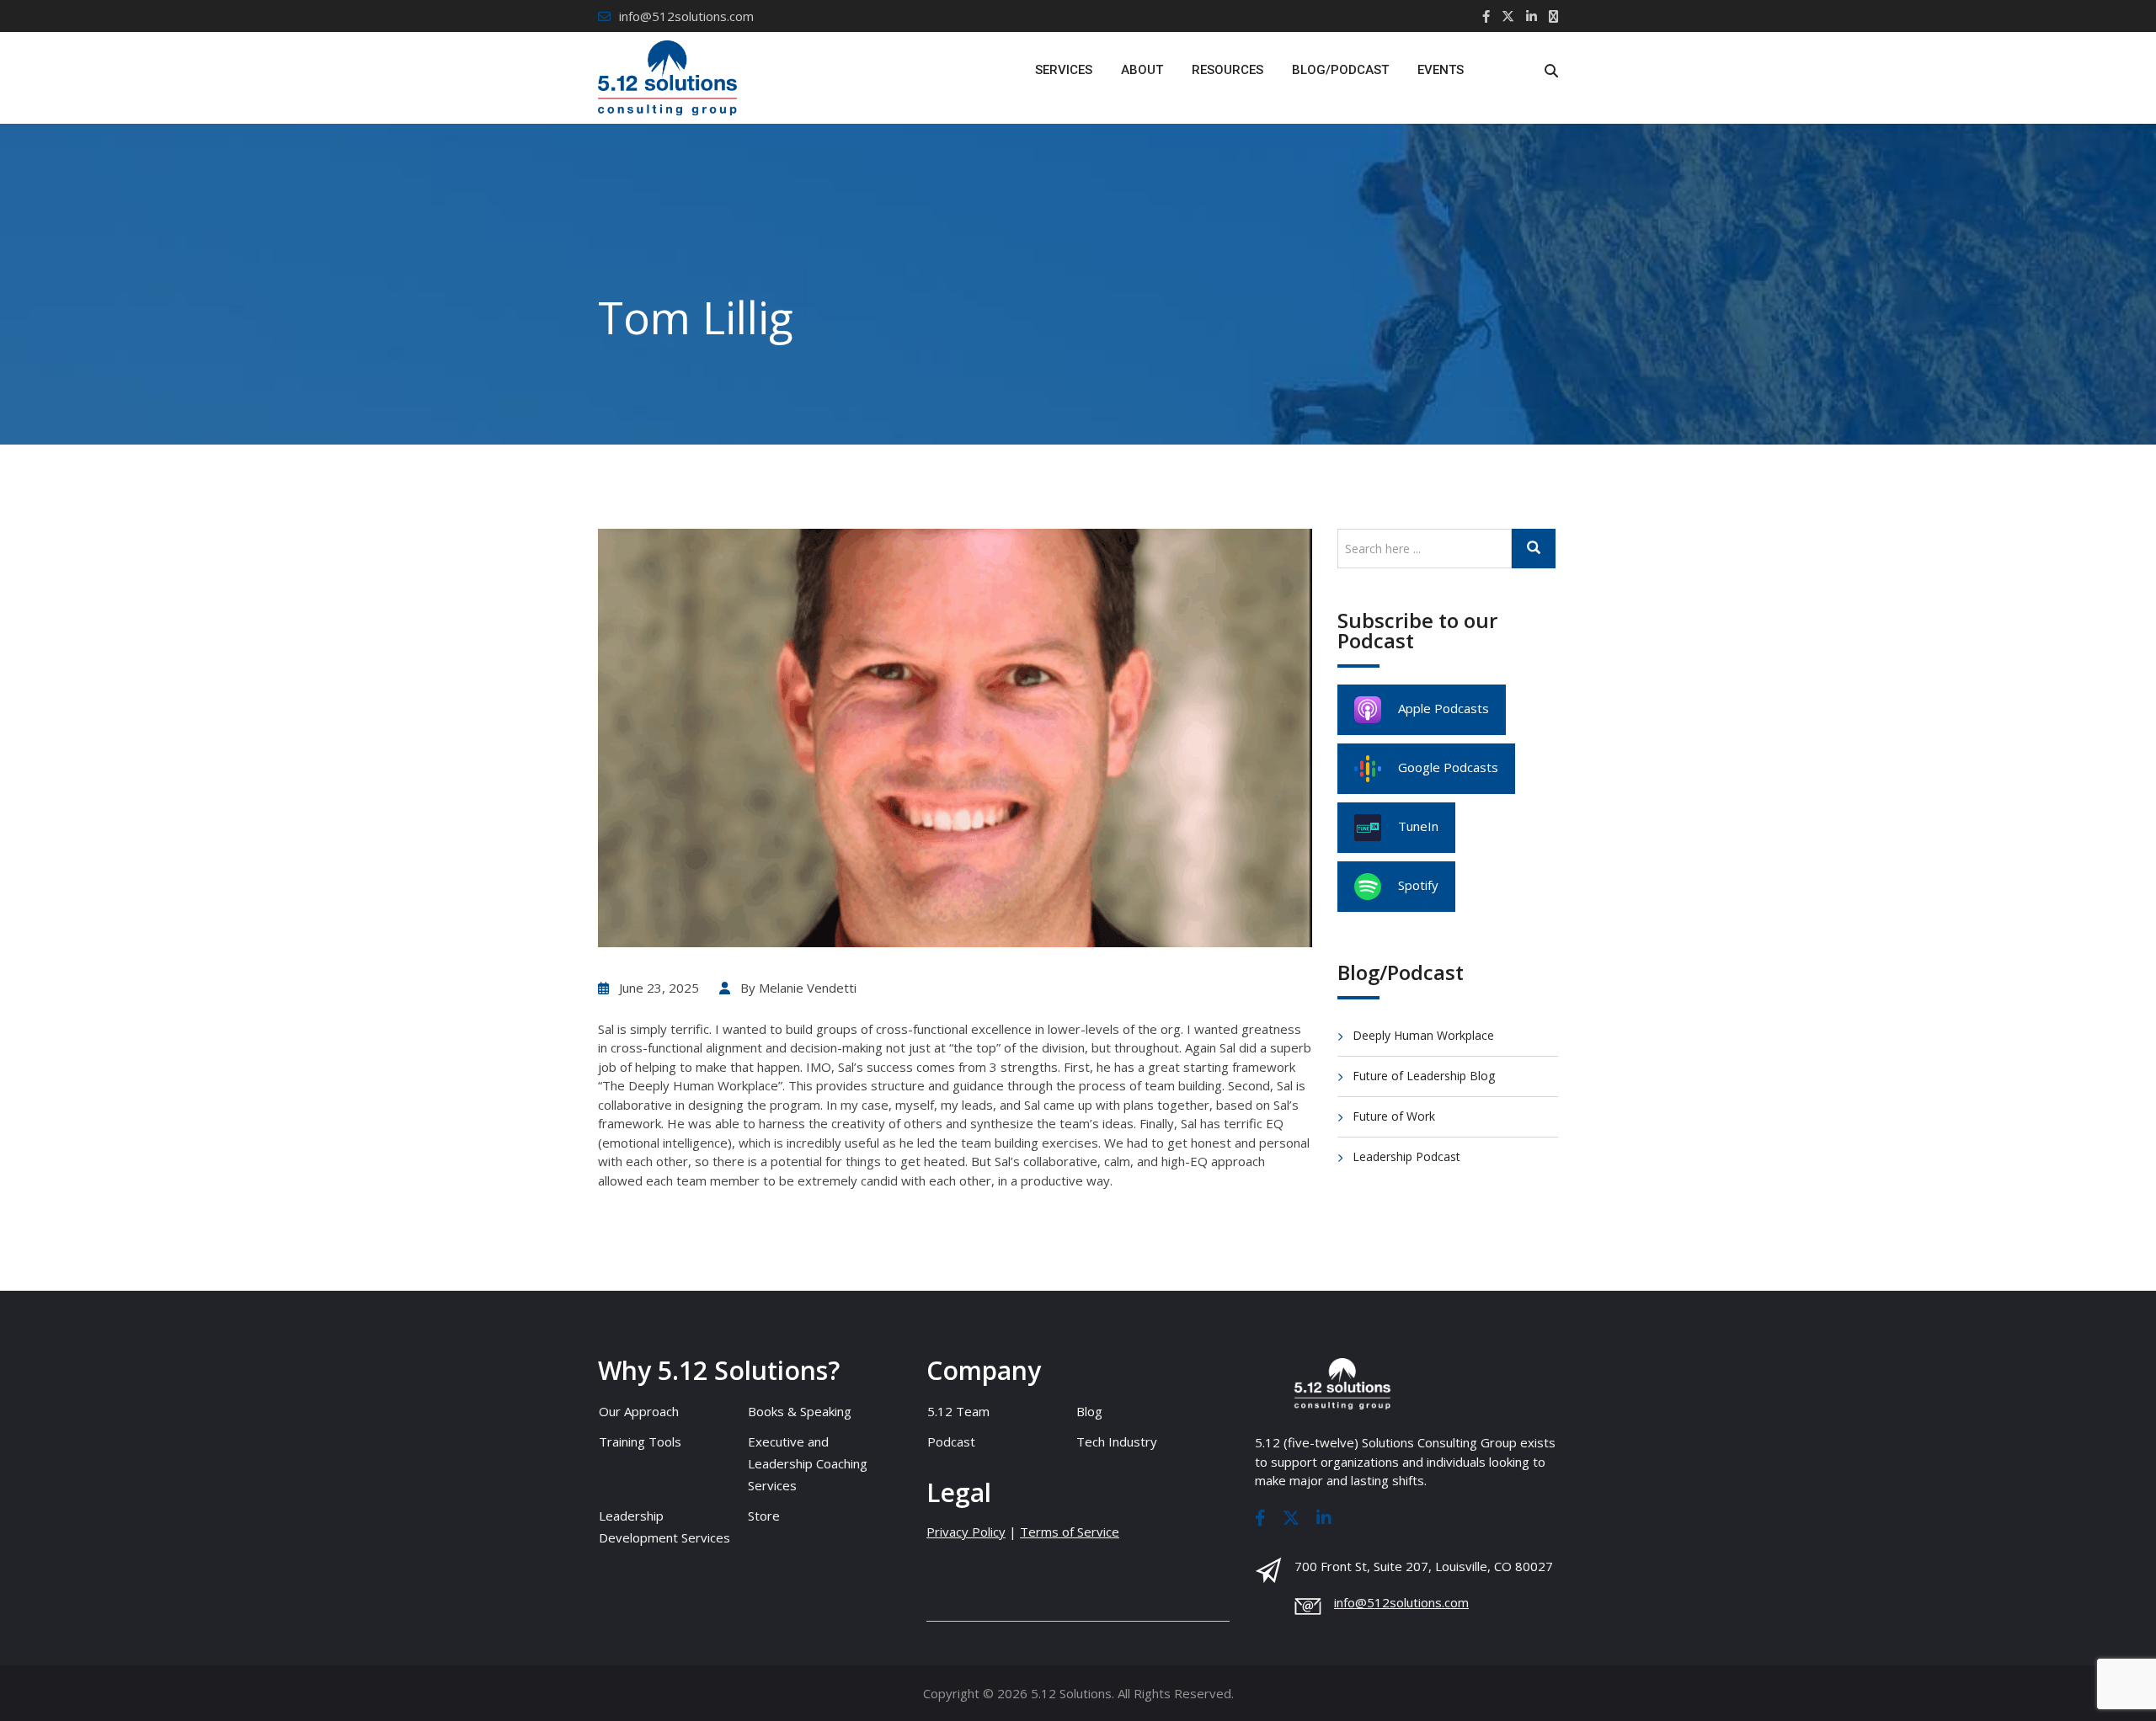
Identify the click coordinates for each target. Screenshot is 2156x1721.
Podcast (951, 1441)
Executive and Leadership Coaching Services (808, 1463)
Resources (1227, 70)
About (1142, 70)
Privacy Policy (966, 1532)
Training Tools (640, 1441)
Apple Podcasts (1444, 708)
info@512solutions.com (686, 16)
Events (1441, 70)
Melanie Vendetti (808, 988)
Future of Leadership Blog (1424, 1076)
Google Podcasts (1448, 767)
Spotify (1418, 885)
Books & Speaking (800, 1411)
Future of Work (1394, 1116)
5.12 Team (958, 1411)
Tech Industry (1117, 1441)
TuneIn (1418, 826)
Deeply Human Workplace (1423, 1035)
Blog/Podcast (1340, 70)
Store (764, 1516)
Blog (1089, 1411)
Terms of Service (1070, 1532)
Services (1064, 70)
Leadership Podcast (1406, 1156)
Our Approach (639, 1411)
